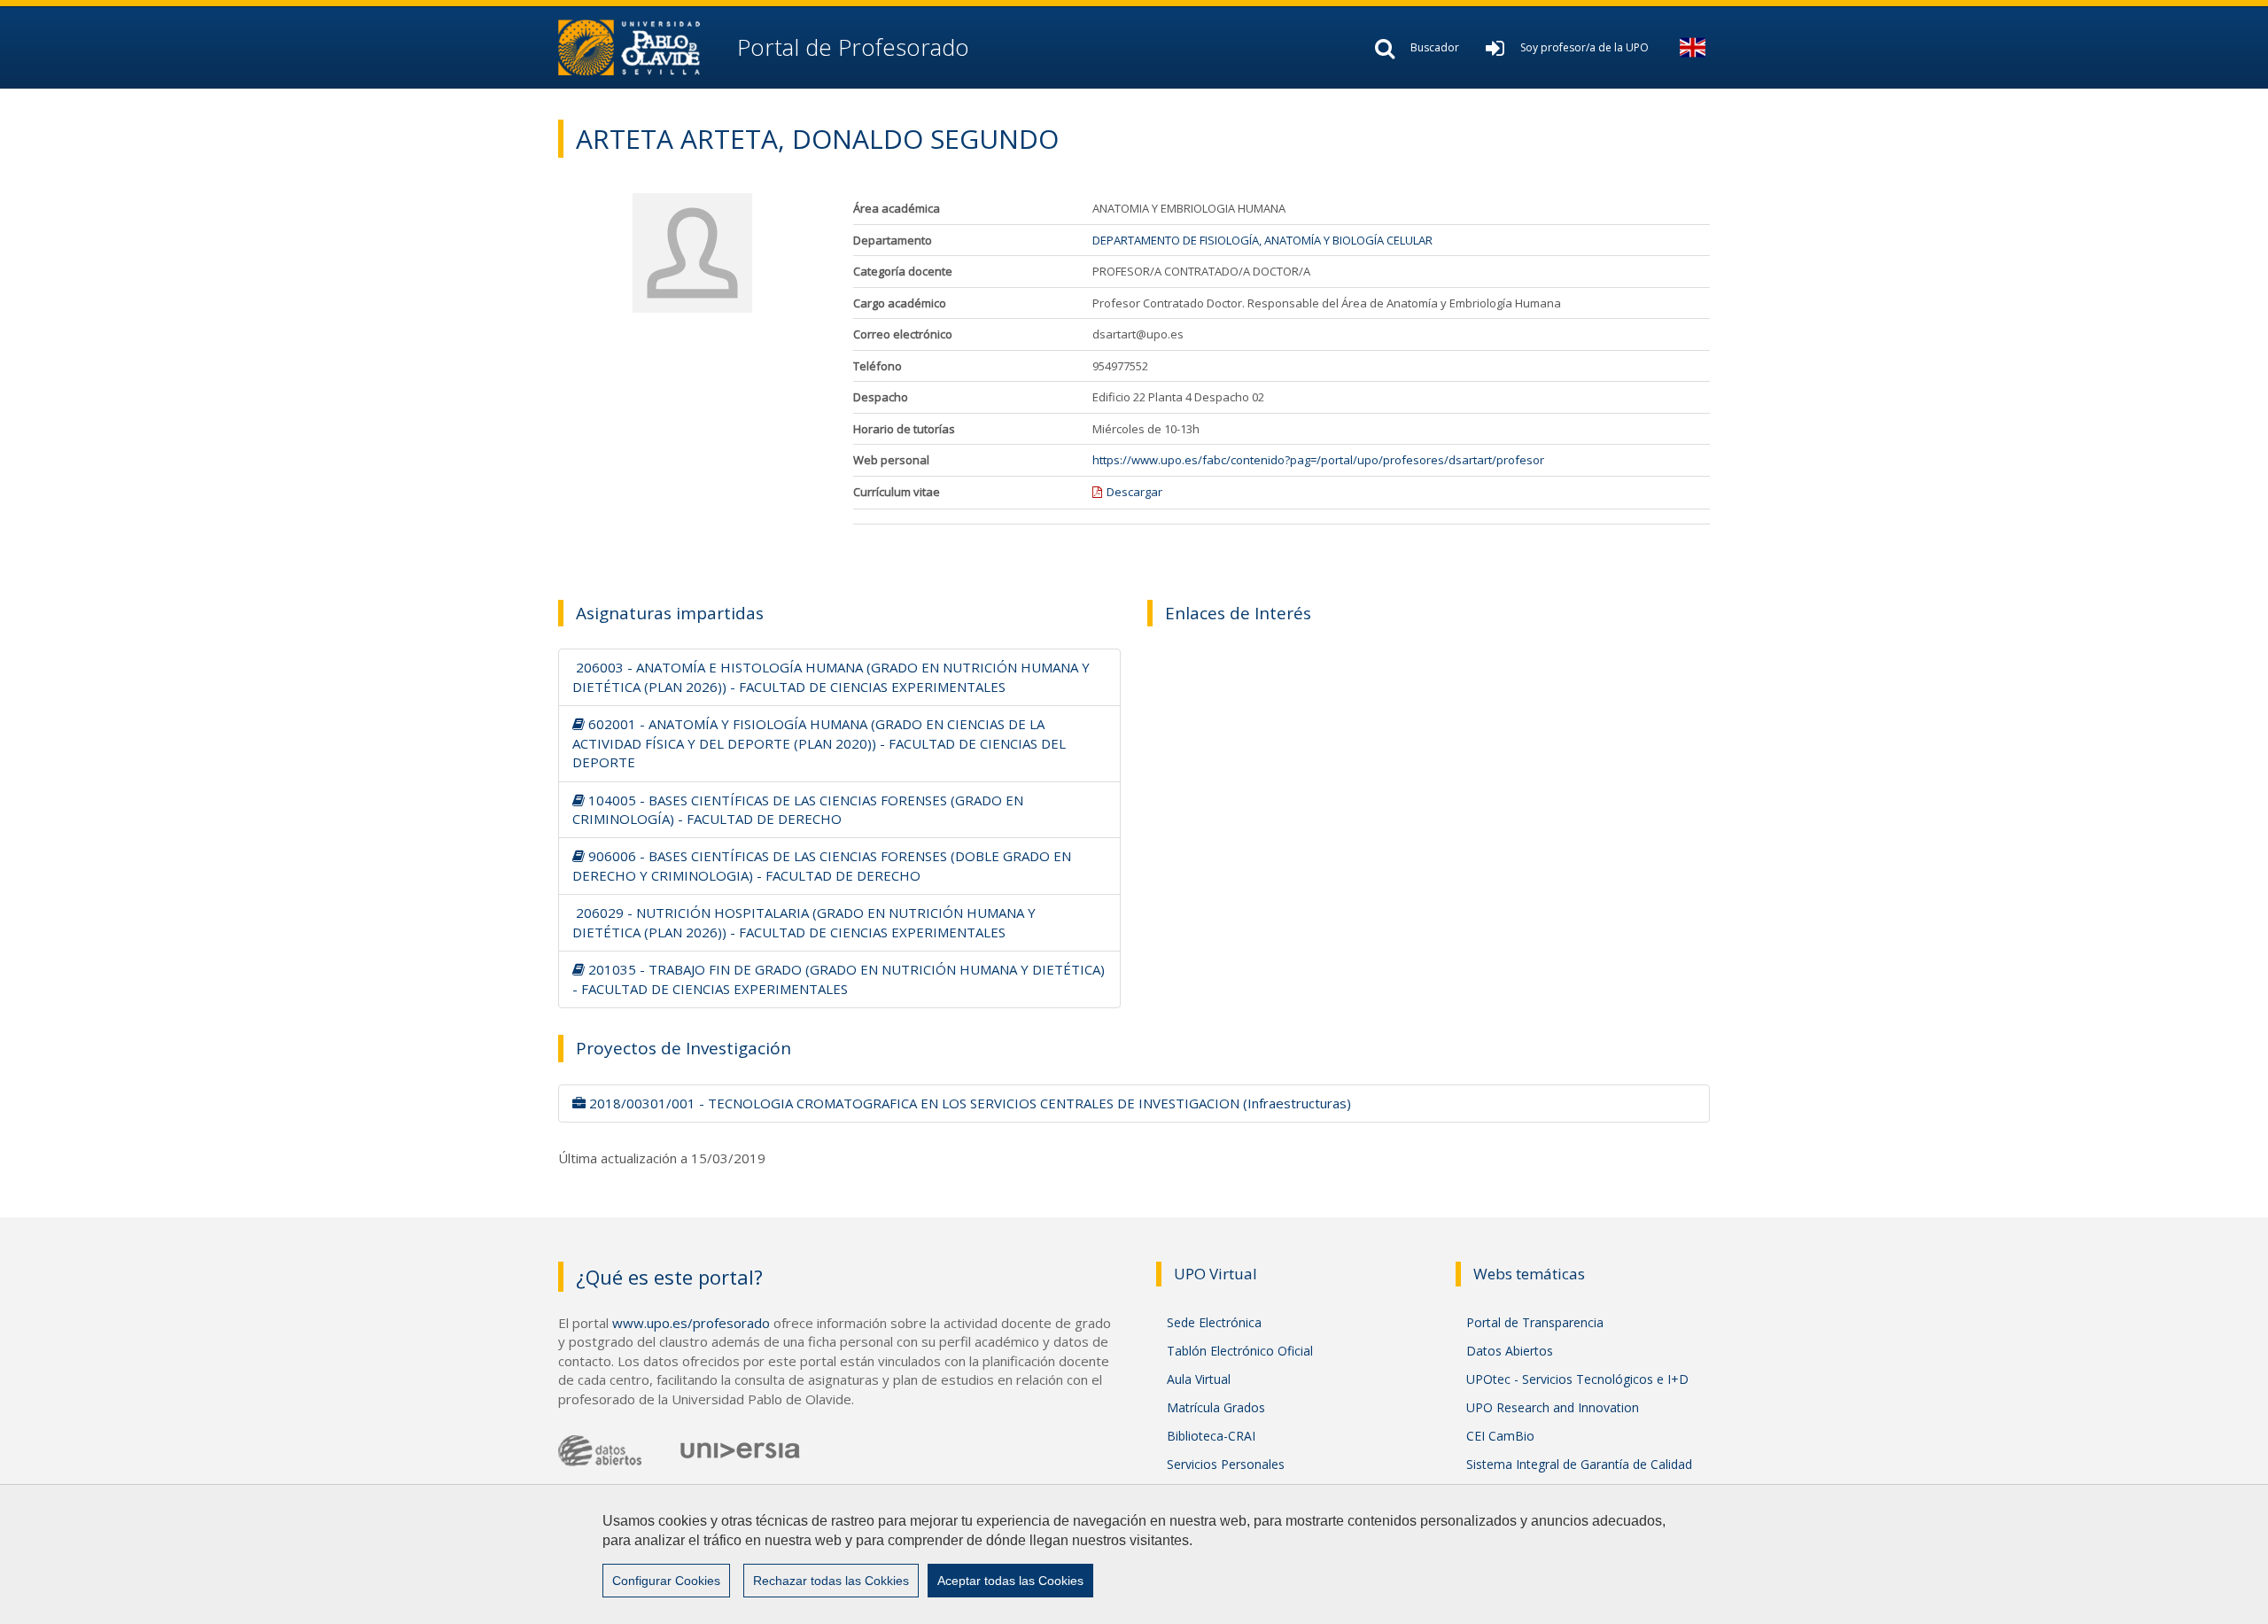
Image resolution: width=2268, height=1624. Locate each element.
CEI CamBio (1500, 1436)
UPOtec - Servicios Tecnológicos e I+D (1577, 1379)
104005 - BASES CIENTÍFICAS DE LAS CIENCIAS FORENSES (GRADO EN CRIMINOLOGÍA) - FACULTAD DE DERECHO (798, 809)
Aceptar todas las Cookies (1010, 1581)
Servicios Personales (1226, 1464)
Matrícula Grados (1216, 1407)
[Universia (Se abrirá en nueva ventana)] (740, 1449)
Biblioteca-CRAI (1211, 1436)
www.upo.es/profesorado (691, 1323)
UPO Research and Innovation (1553, 1407)
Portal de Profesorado (850, 47)
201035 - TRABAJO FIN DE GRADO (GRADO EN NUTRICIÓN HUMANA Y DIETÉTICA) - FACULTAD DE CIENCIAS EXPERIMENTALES (839, 979)
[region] (1134, 1554)
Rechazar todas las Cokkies (831, 1581)
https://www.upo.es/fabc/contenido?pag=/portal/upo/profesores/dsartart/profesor (1318, 460)
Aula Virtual (1199, 1379)
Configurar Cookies (666, 1581)
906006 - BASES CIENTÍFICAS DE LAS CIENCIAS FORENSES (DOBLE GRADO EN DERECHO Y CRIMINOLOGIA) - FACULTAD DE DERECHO (822, 865)
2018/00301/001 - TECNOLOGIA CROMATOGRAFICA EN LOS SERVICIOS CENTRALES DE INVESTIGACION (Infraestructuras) (968, 1103)
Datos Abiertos (1510, 1351)
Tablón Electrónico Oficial (1240, 1351)
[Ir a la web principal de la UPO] (645, 47)
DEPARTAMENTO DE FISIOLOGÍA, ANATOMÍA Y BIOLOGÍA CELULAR (1262, 240)
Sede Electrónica (1214, 1322)
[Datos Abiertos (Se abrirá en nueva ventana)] (600, 1451)
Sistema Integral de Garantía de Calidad (1579, 1464)
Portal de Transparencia (1535, 1322)
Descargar (1134, 492)
